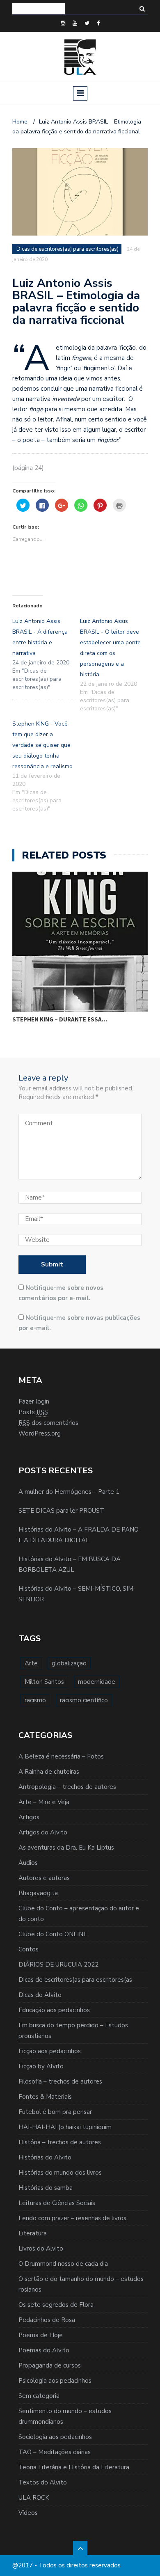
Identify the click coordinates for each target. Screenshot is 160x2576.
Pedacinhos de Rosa (47, 2320)
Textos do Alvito (43, 2482)
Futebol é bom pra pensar (55, 2112)
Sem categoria (39, 2396)
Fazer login (34, 1401)
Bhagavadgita (38, 1893)
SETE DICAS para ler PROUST (61, 1511)
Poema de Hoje (41, 2335)
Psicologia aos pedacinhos (55, 2381)
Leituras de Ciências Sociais (57, 2203)
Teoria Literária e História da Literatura (74, 2467)
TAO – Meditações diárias (55, 2452)
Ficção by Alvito (41, 2066)
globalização (69, 1663)
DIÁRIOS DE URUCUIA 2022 (58, 1965)
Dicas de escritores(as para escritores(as (75, 1980)
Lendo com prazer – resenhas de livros (72, 2218)
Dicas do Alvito (40, 1995)
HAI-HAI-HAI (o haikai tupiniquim (65, 2127)
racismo (35, 1700)
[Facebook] (98, 23)
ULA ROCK (34, 2498)
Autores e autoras (44, 1878)
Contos (29, 1949)
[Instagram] (63, 23)
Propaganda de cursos (50, 2365)
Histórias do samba (46, 2188)
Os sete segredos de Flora (56, 2305)
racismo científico (84, 1700)
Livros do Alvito (41, 2249)
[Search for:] (39, 9)
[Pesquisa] (142, 9)
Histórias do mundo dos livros (60, 2173)
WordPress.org (40, 1433)
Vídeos (28, 2513)
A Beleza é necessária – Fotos (61, 1756)
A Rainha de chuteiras (49, 1772)
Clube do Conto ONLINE (53, 1934)
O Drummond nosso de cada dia (63, 2264)
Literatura (33, 2233)
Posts (33, 1412)
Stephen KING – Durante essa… (60, 1019)
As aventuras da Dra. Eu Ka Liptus (66, 1848)
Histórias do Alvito (45, 2157)
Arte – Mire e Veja (44, 1802)
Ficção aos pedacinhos (50, 2051)
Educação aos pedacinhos (54, 2010)
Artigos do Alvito (43, 1832)
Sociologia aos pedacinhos (55, 2437)
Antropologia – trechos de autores (67, 1787)
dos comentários (48, 1423)
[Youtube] (75, 23)
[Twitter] (87, 23)
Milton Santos (44, 1682)
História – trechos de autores (60, 2142)
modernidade (97, 1682)
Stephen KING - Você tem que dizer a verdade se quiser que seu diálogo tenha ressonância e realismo (42, 745)
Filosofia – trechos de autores (60, 2081)
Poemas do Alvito (44, 2350)
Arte (31, 1663)
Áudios (28, 1863)
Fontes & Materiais (45, 2097)
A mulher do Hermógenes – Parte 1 (69, 1492)
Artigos (29, 1817)
